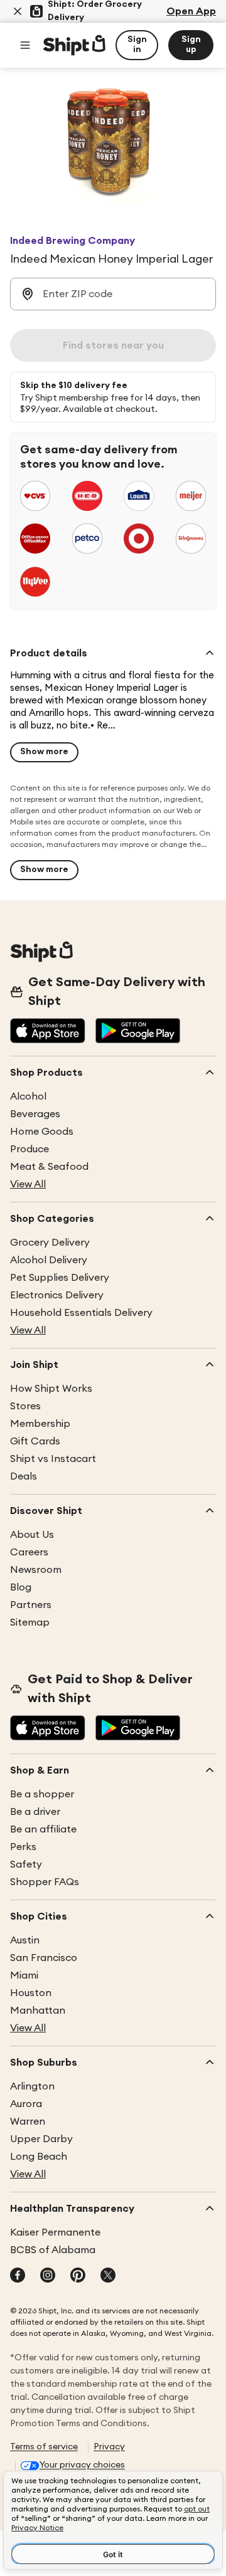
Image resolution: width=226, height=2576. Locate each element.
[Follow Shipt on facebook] (18, 2276)
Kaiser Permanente (55, 2232)
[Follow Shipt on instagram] (48, 2276)
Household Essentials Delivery (81, 1313)
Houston (31, 1993)
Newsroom (36, 1570)
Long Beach (39, 2157)
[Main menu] (25, 45)
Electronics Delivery (57, 1295)
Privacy (109, 2447)
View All (28, 1184)
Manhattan (38, 2011)
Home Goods (42, 1132)
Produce (30, 1149)
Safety (26, 1864)
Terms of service (44, 2447)
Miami (24, 1975)
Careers (29, 1552)
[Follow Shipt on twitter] (108, 2276)
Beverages (35, 1114)
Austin (25, 1940)
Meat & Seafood (49, 1167)
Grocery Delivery (50, 1243)
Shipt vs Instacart (53, 1459)
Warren (28, 2121)
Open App (191, 11)
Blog (21, 1587)
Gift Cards (35, 1441)
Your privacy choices (82, 2465)
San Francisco (44, 1958)
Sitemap (30, 1622)
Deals (24, 1476)
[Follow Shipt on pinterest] (78, 2276)
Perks (23, 1847)
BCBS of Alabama (53, 2250)
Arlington (32, 2086)
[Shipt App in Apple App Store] (48, 1032)
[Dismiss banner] (18, 11)
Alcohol (28, 1096)
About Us (32, 1535)
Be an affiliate (43, 1829)
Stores (25, 1406)
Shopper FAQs (45, 1882)
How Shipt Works (51, 1389)
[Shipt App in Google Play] (138, 1032)
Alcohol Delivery (49, 1260)
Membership (40, 1424)
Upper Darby (41, 2139)
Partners (31, 1605)
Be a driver (35, 1812)
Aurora (26, 2104)
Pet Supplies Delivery (60, 1278)
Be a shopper (42, 1794)
